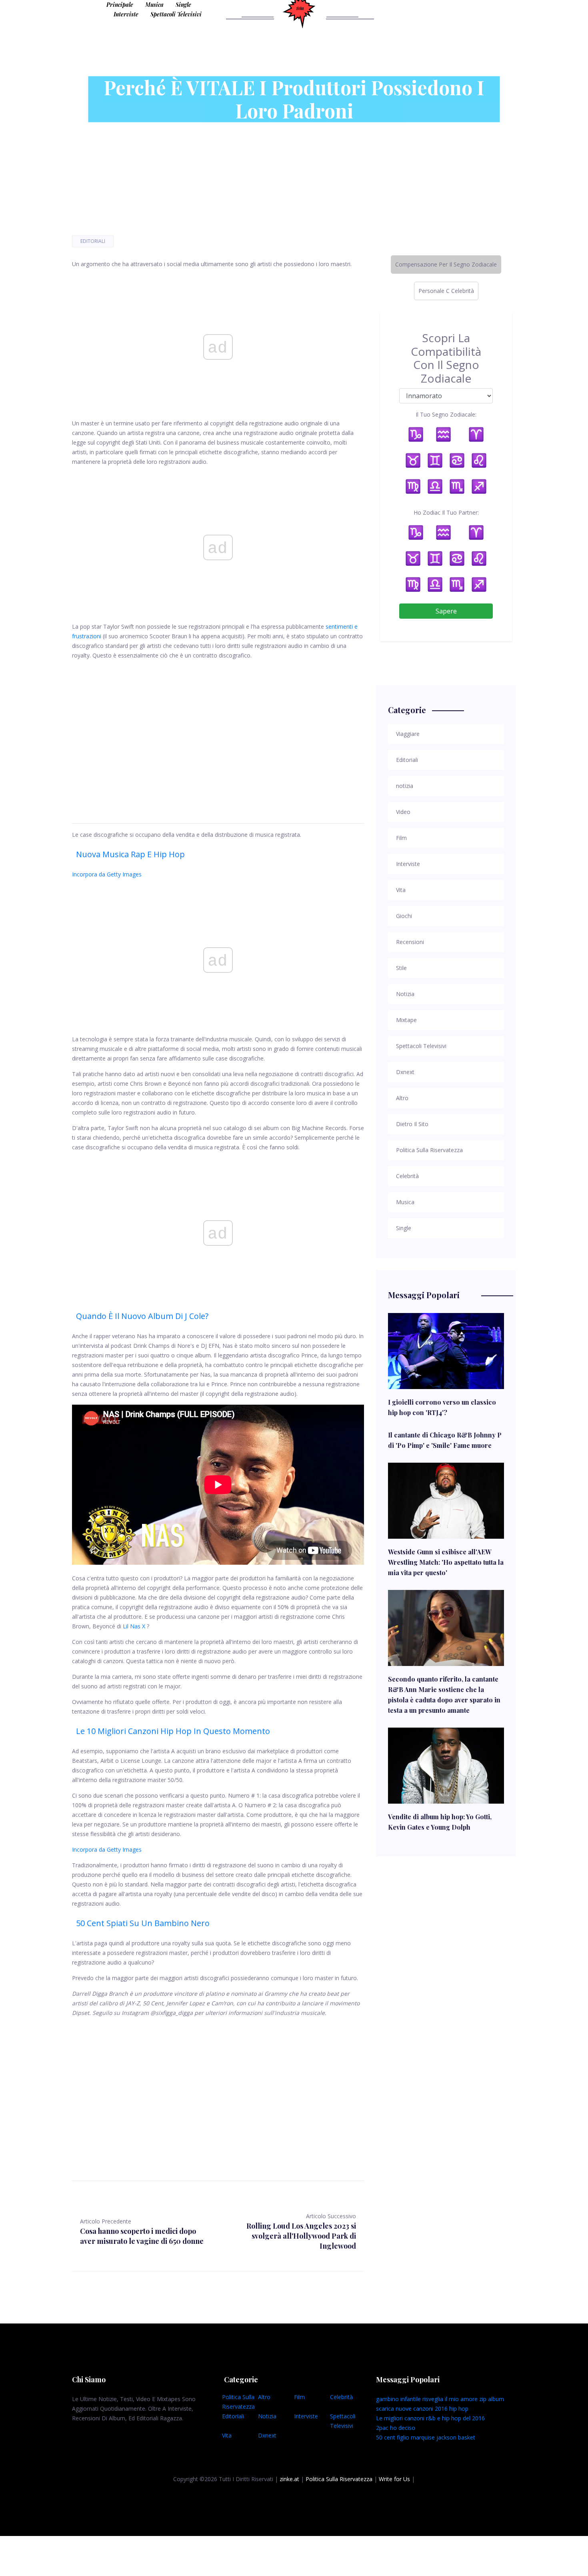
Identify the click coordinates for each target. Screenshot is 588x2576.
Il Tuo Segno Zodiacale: (446, 414)
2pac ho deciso (396, 2428)
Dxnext (267, 2435)
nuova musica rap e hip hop (130, 854)
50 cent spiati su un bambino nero (143, 1923)
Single (183, 5)
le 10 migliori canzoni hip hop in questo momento (173, 1731)
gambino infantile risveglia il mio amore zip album (440, 2399)
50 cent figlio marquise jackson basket (426, 2437)
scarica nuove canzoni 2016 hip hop (422, 2409)
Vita (227, 2435)
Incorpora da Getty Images (107, 874)
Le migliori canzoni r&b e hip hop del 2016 (430, 2418)
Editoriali (93, 241)
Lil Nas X (134, 1626)
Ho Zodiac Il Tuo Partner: (446, 512)
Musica (154, 5)
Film (299, 2397)
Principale (120, 5)
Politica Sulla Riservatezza (339, 2479)
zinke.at (289, 2479)
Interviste (126, 14)
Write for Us (394, 2479)
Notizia (267, 2416)
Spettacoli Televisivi (176, 14)
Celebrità (341, 2397)
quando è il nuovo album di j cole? (142, 1316)
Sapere (446, 611)
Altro (264, 2397)
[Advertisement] (218, 732)
